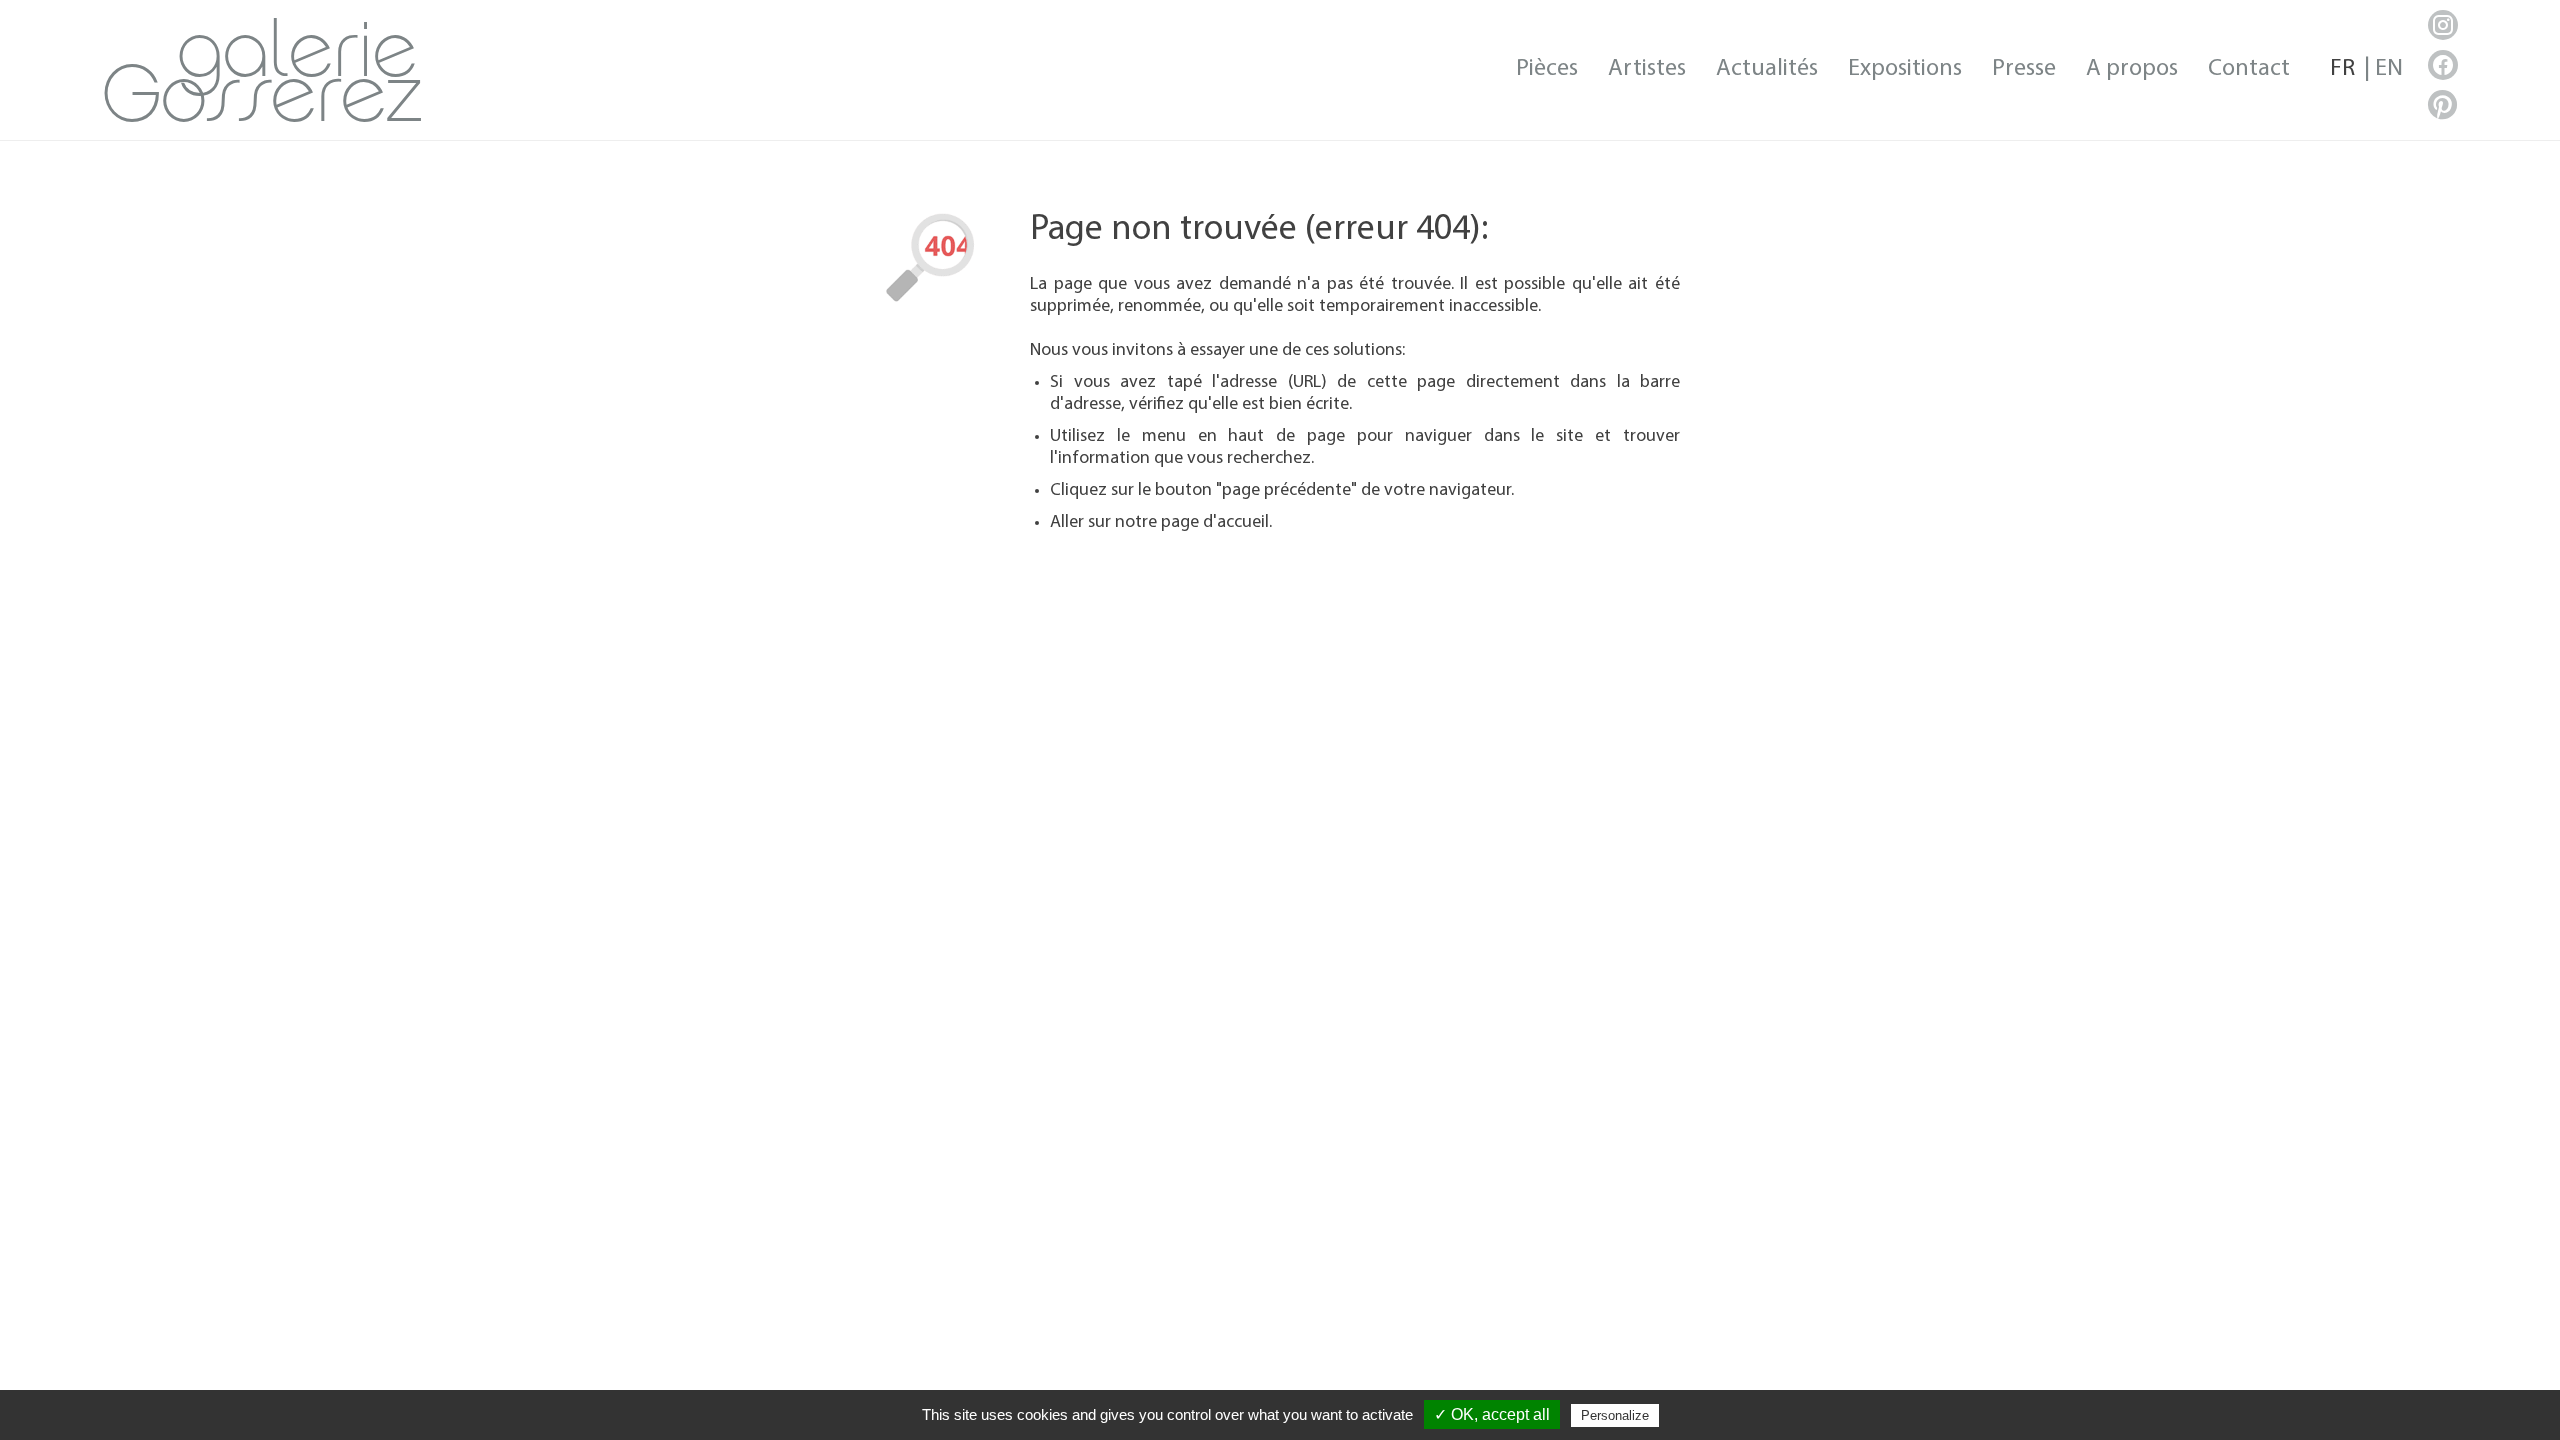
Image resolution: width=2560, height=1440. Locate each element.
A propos (2132, 69)
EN (2389, 69)
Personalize (1615, 1415)
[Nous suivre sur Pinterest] (2443, 105)
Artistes (1647, 69)
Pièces (1547, 69)
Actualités (1767, 69)
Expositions (1905, 69)
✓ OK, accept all (1492, 1414)
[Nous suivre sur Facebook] (2443, 65)
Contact (2249, 69)
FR (2342, 69)
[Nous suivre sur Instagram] (2443, 25)
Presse (2024, 69)
